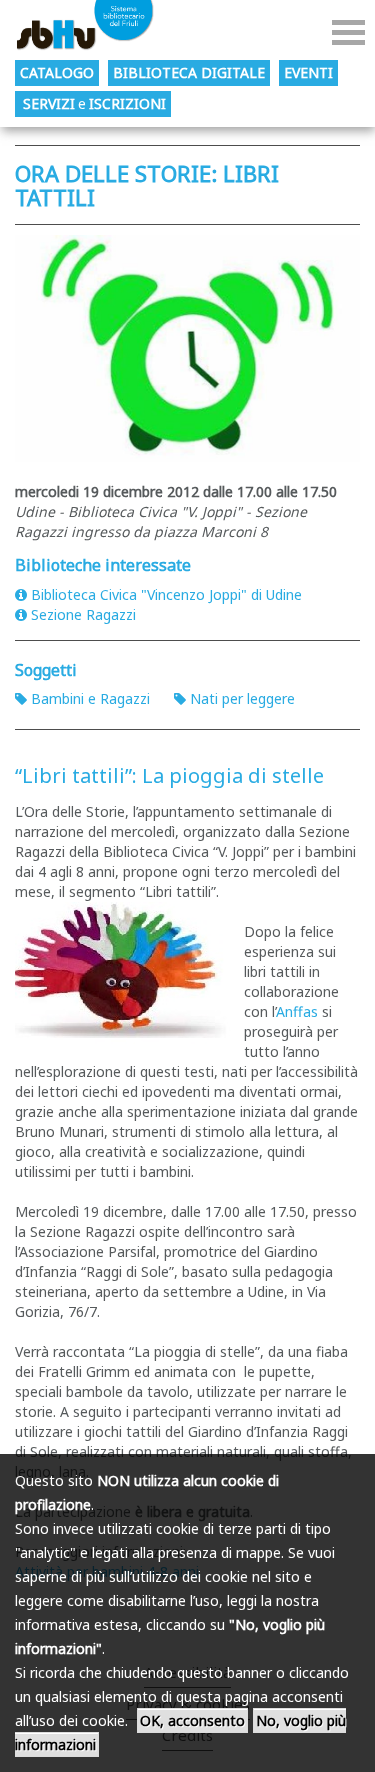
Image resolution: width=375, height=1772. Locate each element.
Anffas (297, 1011)
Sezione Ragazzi (83, 614)
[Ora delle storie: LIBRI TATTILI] (187, 348)
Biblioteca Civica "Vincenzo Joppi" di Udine (166, 594)
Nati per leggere (242, 698)
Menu (348, 32)
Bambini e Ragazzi (90, 698)
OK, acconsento (192, 1720)
